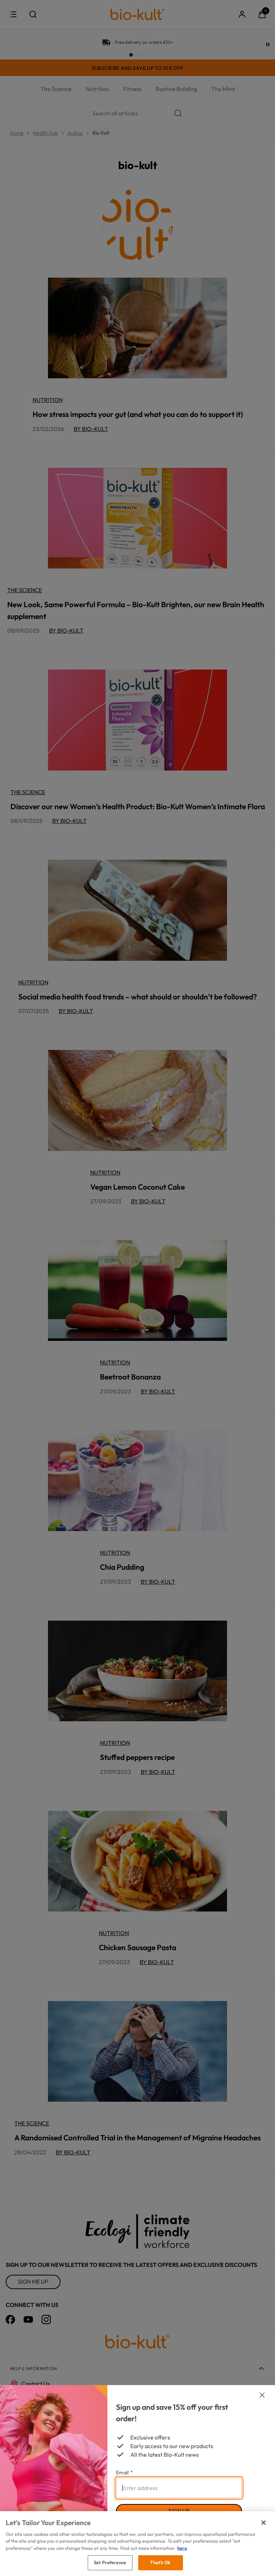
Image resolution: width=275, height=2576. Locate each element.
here (182, 2548)
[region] (137, 2544)
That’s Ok (160, 2562)
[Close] (264, 2523)
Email (124, 2472)
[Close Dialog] (262, 2395)
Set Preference (110, 2562)
